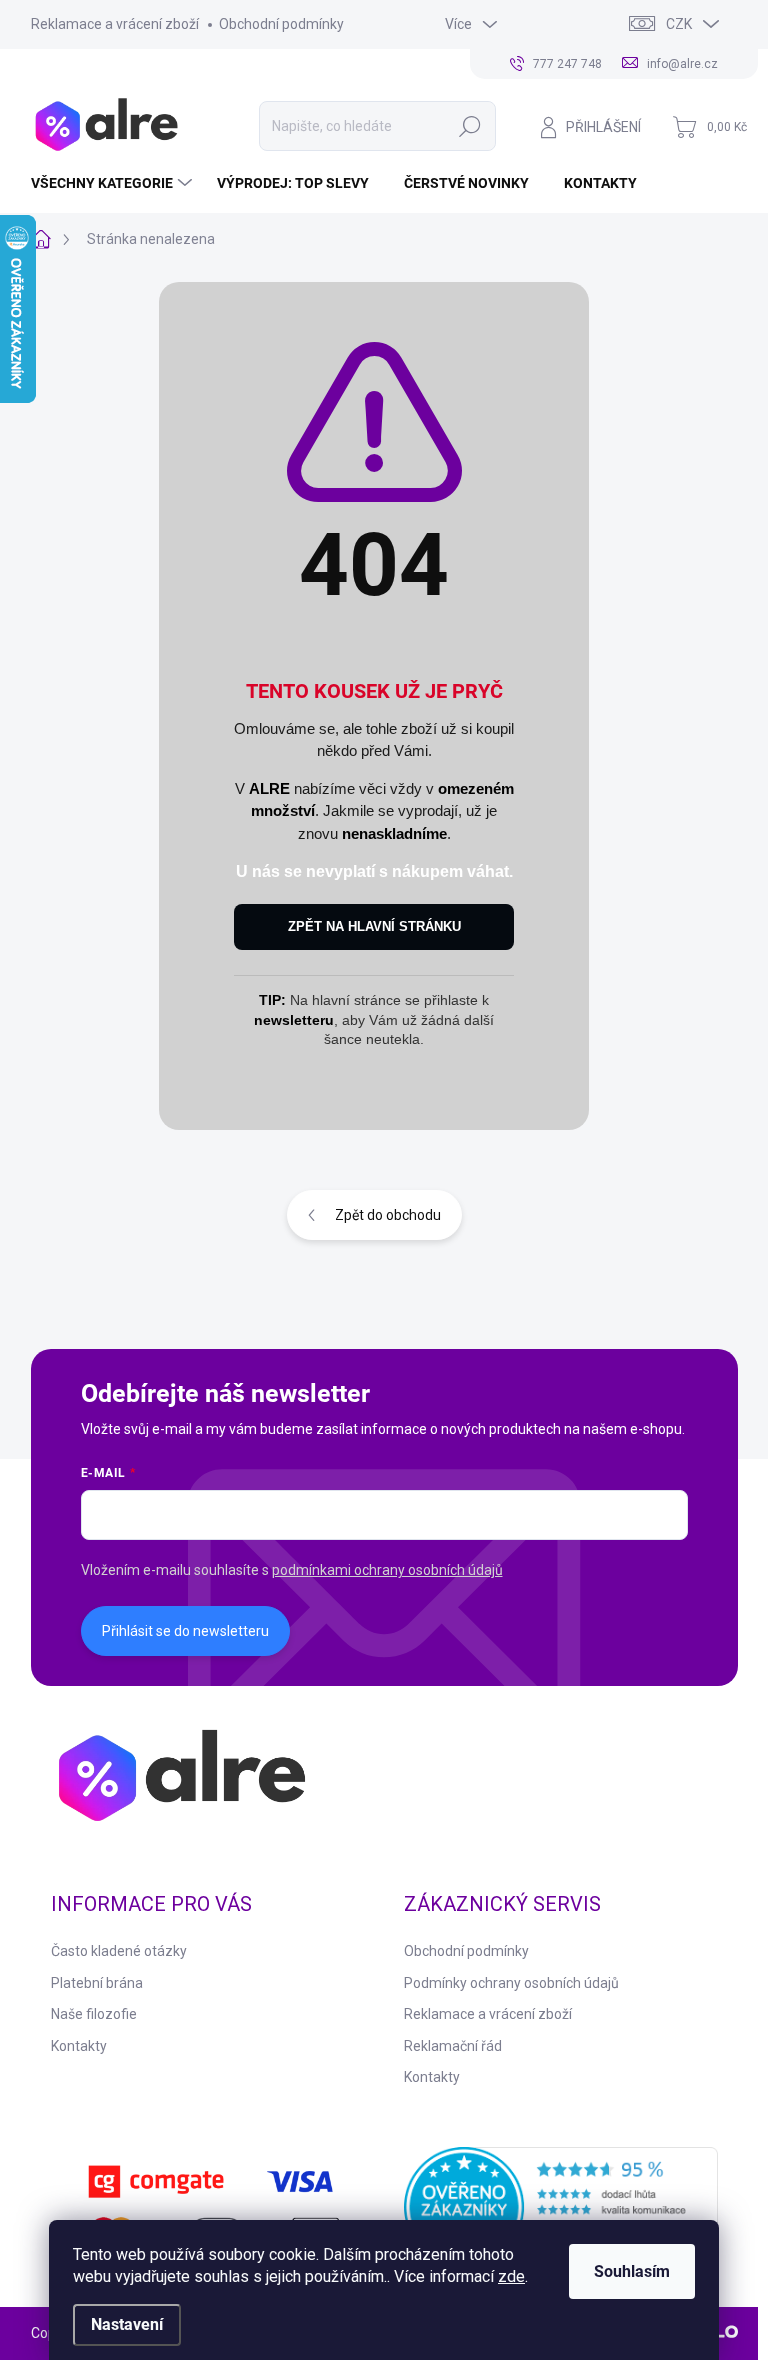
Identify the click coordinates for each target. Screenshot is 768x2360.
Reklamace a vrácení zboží (115, 24)
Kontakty (79, 2046)
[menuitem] (114, 183)
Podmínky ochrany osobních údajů (511, 1983)
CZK (679, 24)
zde (511, 2276)
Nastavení (127, 2324)
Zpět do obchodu (388, 1215)
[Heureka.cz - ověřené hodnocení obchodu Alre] (561, 2207)
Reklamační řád (453, 2046)
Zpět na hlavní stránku (374, 926)
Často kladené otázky (119, 1951)
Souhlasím (632, 2271)
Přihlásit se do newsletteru (185, 1631)
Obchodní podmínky (281, 24)
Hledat (470, 126)
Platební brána (97, 1983)
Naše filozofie (94, 2014)
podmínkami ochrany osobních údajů (387, 1570)
